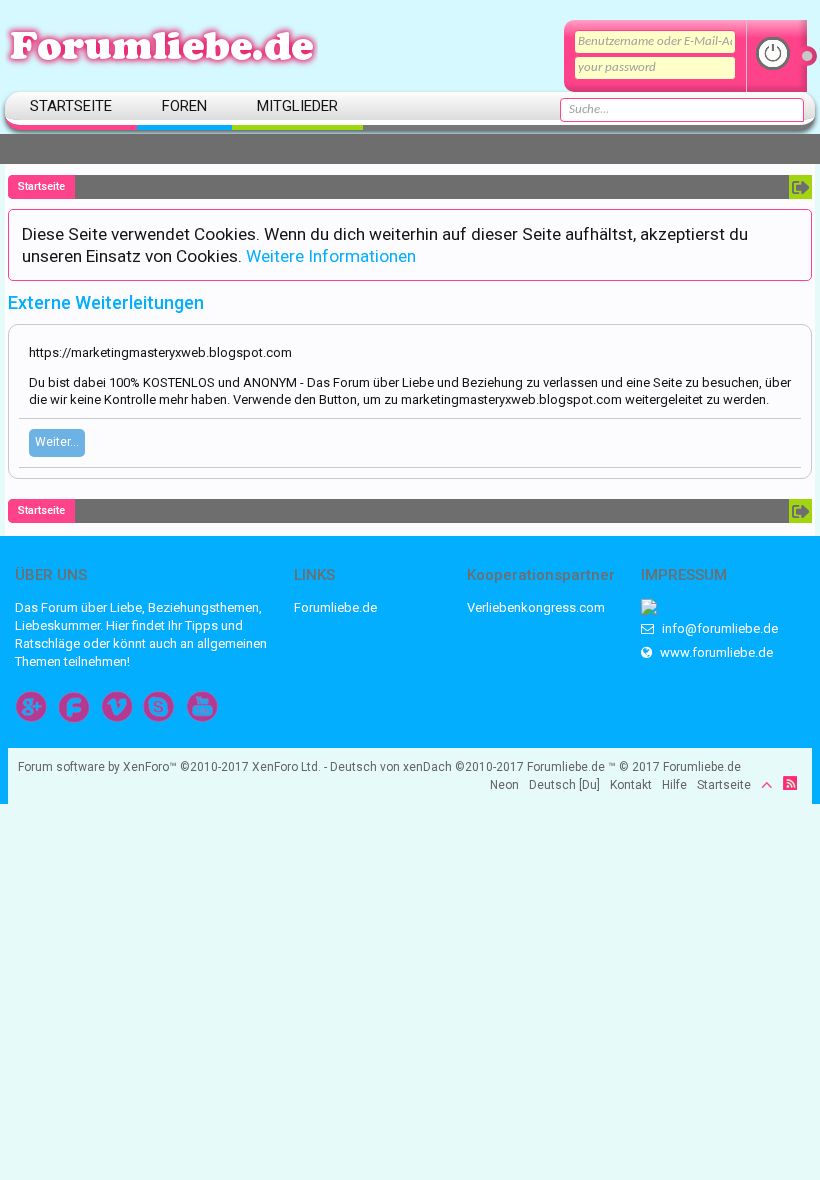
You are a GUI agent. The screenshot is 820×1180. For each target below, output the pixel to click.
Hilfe (674, 785)
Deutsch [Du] (564, 785)
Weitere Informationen (331, 256)
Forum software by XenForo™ (169, 767)
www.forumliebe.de (715, 652)
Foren (184, 106)
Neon (504, 785)
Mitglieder (297, 106)
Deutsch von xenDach (427, 767)
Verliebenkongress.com (536, 607)
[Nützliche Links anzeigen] (800, 187)
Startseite (71, 106)
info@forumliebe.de (718, 628)
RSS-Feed (790, 783)
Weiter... (57, 442)
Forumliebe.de (335, 607)
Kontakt (631, 785)
